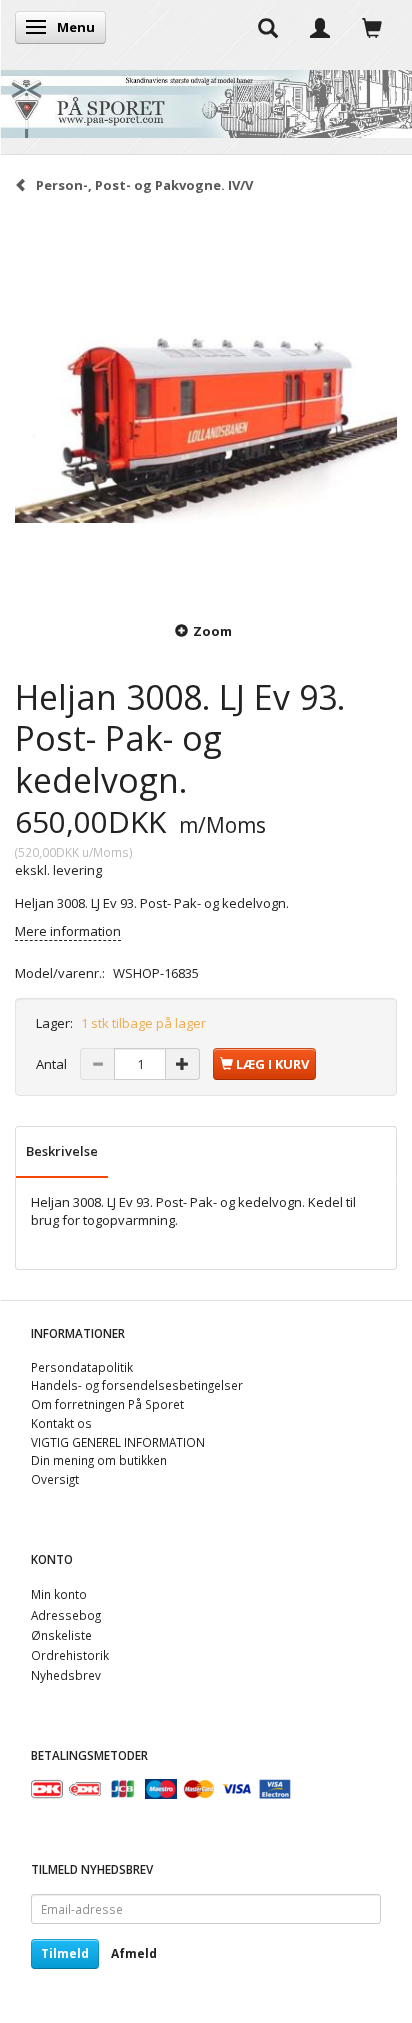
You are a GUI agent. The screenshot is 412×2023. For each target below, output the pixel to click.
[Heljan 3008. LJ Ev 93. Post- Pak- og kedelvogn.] (206, 406)
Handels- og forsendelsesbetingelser (137, 1385)
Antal (53, 1064)
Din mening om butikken (99, 1460)
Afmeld (134, 1953)
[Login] (320, 27)
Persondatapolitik (82, 1367)
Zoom (212, 631)
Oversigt (55, 1479)
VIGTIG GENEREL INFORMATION (118, 1442)
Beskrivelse (62, 1151)
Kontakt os (61, 1423)
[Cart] (372, 27)
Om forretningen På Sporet (107, 1404)
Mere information (68, 931)
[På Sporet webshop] (206, 99)
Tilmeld (65, 1953)
